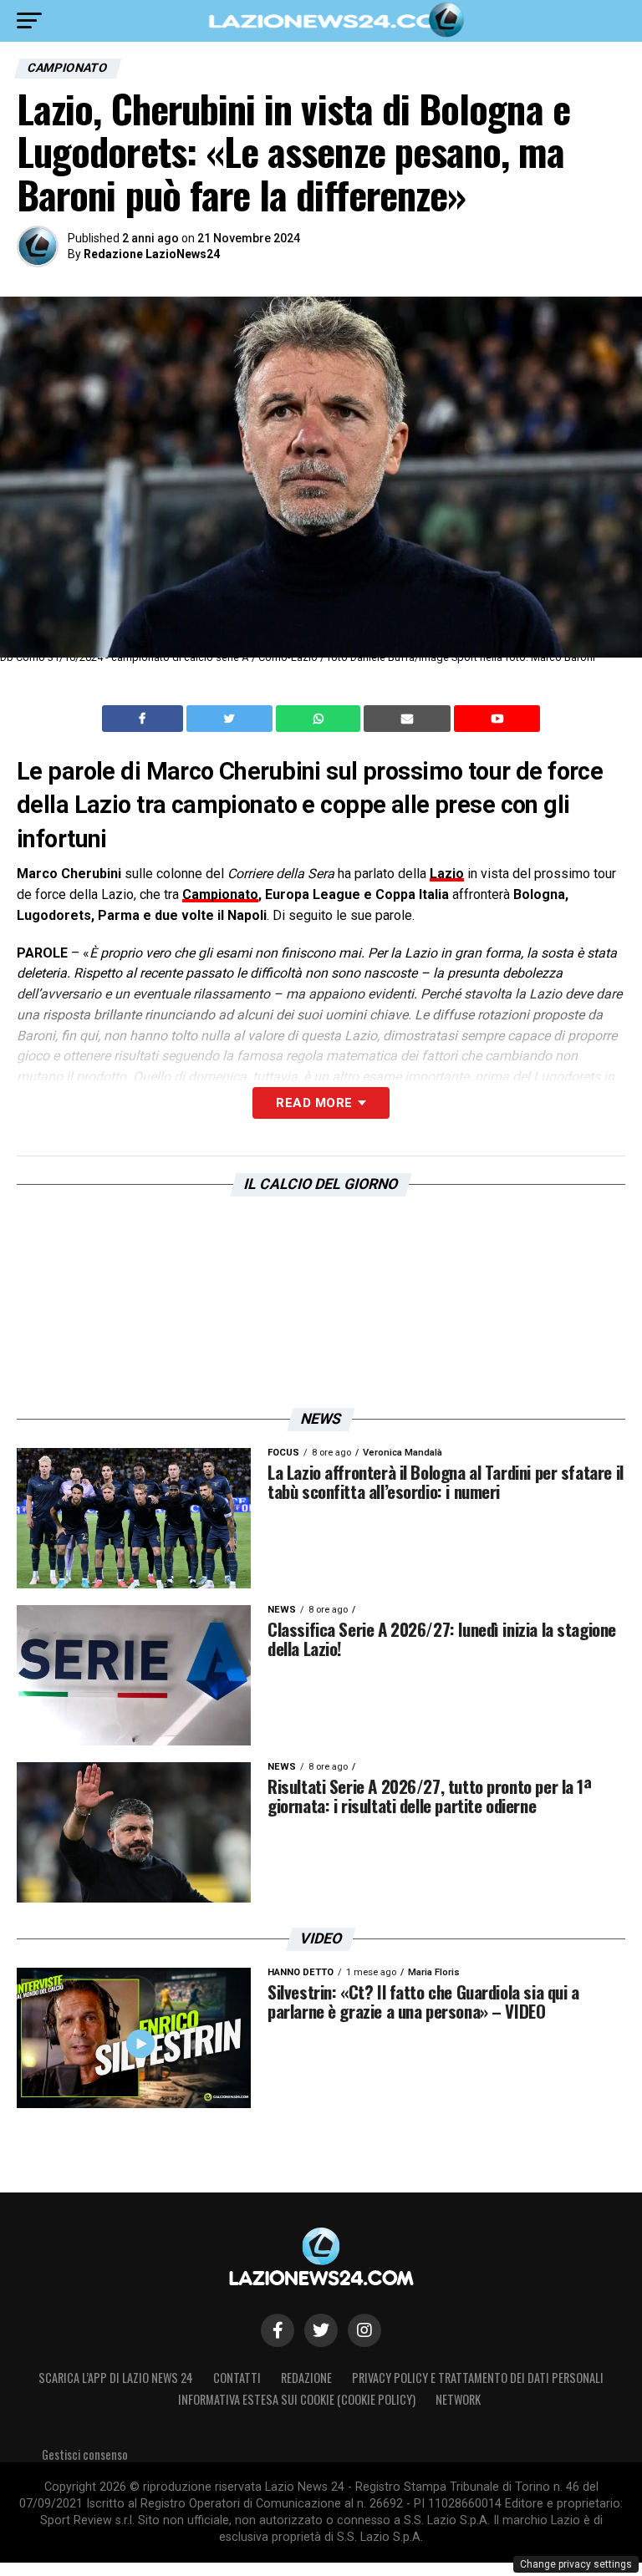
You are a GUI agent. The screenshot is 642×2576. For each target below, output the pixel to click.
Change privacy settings (576, 2564)
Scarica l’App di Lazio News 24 (116, 2378)
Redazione (306, 2378)
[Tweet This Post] (231, 719)
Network (458, 2399)
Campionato (220, 894)
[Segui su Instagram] (364, 2330)
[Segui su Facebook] (278, 2330)
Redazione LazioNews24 (152, 254)
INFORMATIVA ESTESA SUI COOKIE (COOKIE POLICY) (297, 2399)
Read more (314, 1103)
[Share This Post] (320, 719)
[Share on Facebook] (145, 719)
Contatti (237, 2378)
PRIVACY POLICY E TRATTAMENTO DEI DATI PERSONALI (478, 2378)
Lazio (447, 874)
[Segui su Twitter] (321, 2330)
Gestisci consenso (85, 2454)
